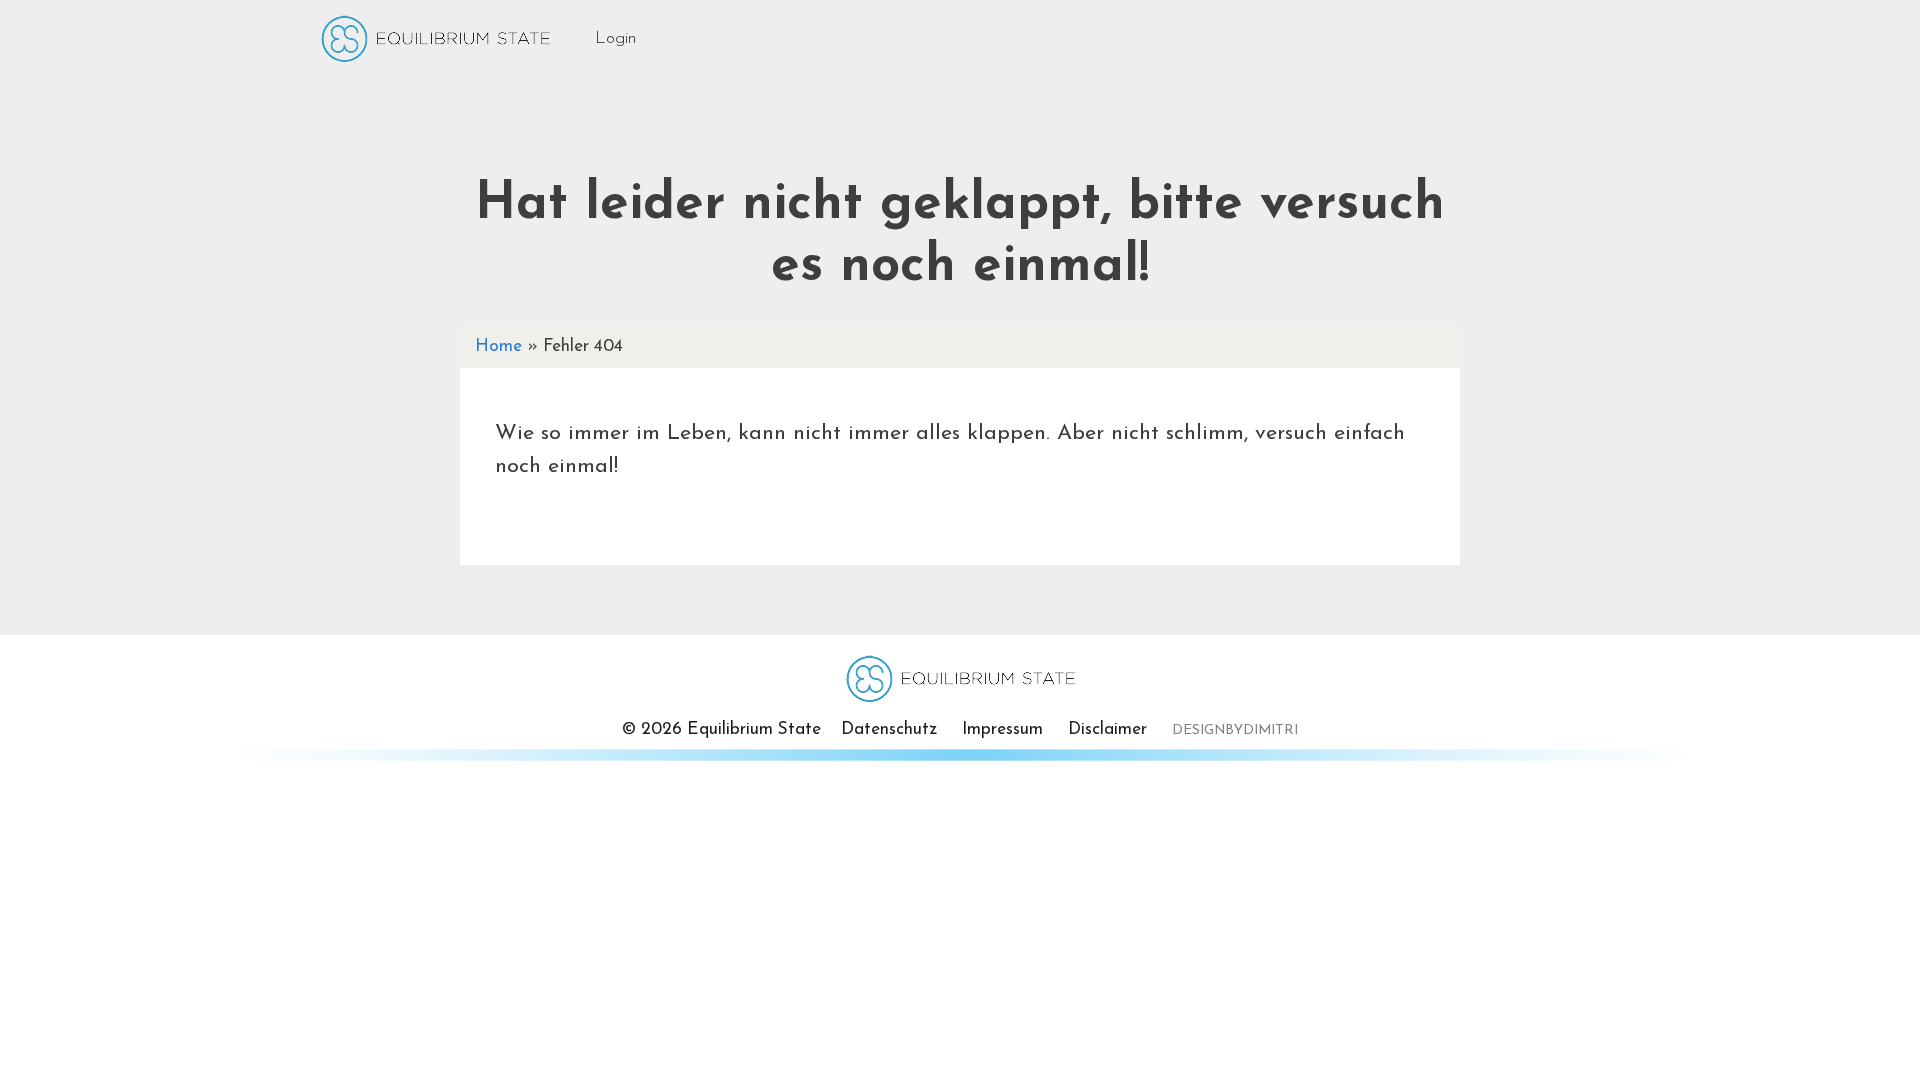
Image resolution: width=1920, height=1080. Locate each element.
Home (498, 346)
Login (615, 38)
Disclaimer (1107, 729)
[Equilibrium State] (435, 46)
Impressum (1002, 729)
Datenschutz (889, 729)
